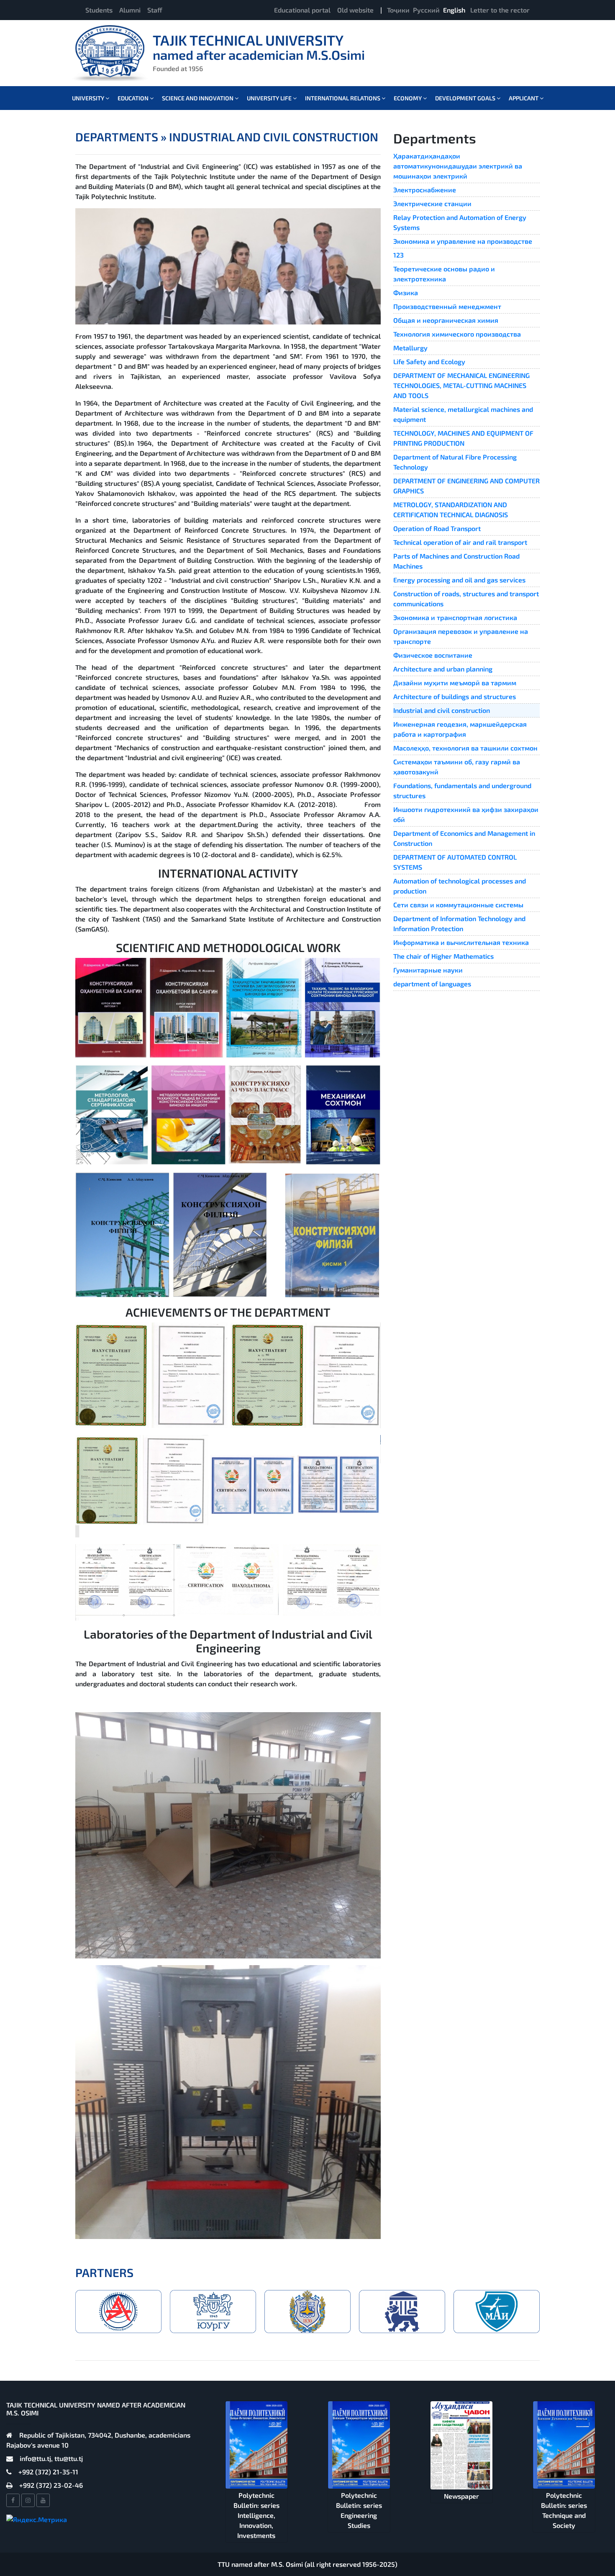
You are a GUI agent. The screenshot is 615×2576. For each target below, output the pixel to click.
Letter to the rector (500, 10)
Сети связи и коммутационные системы (458, 905)
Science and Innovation (198, 98)
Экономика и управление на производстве (463, 241)
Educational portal (302, 10)
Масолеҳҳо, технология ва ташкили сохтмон (465, 748)
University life (270, 98)
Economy (408, 98)
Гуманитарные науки (428, 970)
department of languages (432, 984)
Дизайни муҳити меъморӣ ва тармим (455, 683)
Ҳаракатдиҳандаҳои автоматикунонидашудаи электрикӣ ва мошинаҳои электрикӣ (458, 166)
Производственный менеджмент (447, 306)
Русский (426, 10)
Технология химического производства (457, 334)
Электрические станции (432, 203)
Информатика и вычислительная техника (461, 942)
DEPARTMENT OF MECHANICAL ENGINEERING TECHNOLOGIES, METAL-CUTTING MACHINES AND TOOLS (461, 385)
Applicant (524, 98)
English (454, 10)
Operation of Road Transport (437, 528)
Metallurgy (410, 348)
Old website (355, 10)
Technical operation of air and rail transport (460, 542)
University (89, 98)
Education (134, 98)
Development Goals (466, 98)
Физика (406, 292)
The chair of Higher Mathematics (443, 956)
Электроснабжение (425, 190)
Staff (155, 10)
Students (99, 10)
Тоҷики (398, 10)
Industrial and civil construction (442, 710)
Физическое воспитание (433, 655)
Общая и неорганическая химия (446, 320)
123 (398, 255)
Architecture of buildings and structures (455, 696)
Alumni (130, 10)
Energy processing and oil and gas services (459, 580)
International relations (343, 98)
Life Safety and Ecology (429, 361)
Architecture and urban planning (443, 669)
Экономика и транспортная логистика (455, 617)
